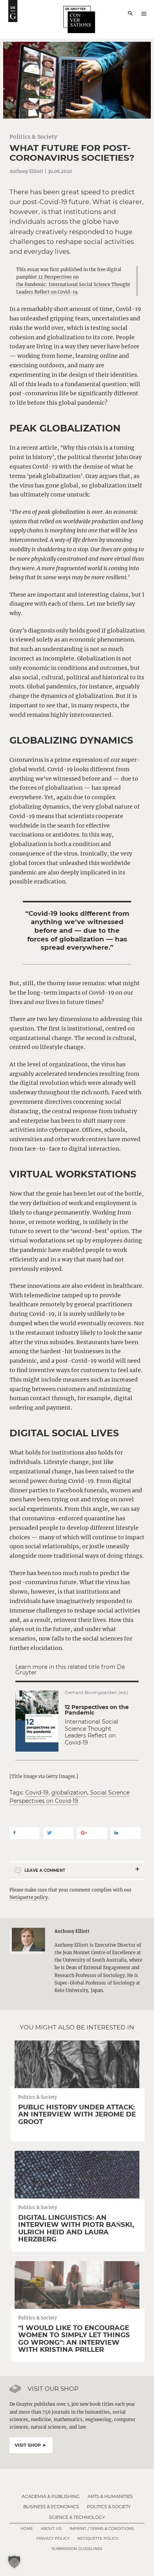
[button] (14, 2562)
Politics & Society (33, 137)
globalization (69, 1793)
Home (27, 2529)
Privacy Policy (53, 2538)
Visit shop (28, 2445)
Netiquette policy (29, 1897)
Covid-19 (37, 1793)
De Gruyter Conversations (79, 20)
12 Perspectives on (58, 277)
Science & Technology (77, 2517)
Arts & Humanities (110, 2496)
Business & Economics (51, 2507)
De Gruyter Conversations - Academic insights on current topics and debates (13, 11)
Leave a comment (45, 1870)
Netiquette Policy (98, 2538)
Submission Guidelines (77, 2549)
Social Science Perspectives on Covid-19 (69, 1797)
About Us (51, 2529)
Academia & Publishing (51, 2496)
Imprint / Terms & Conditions (102, 2529)
